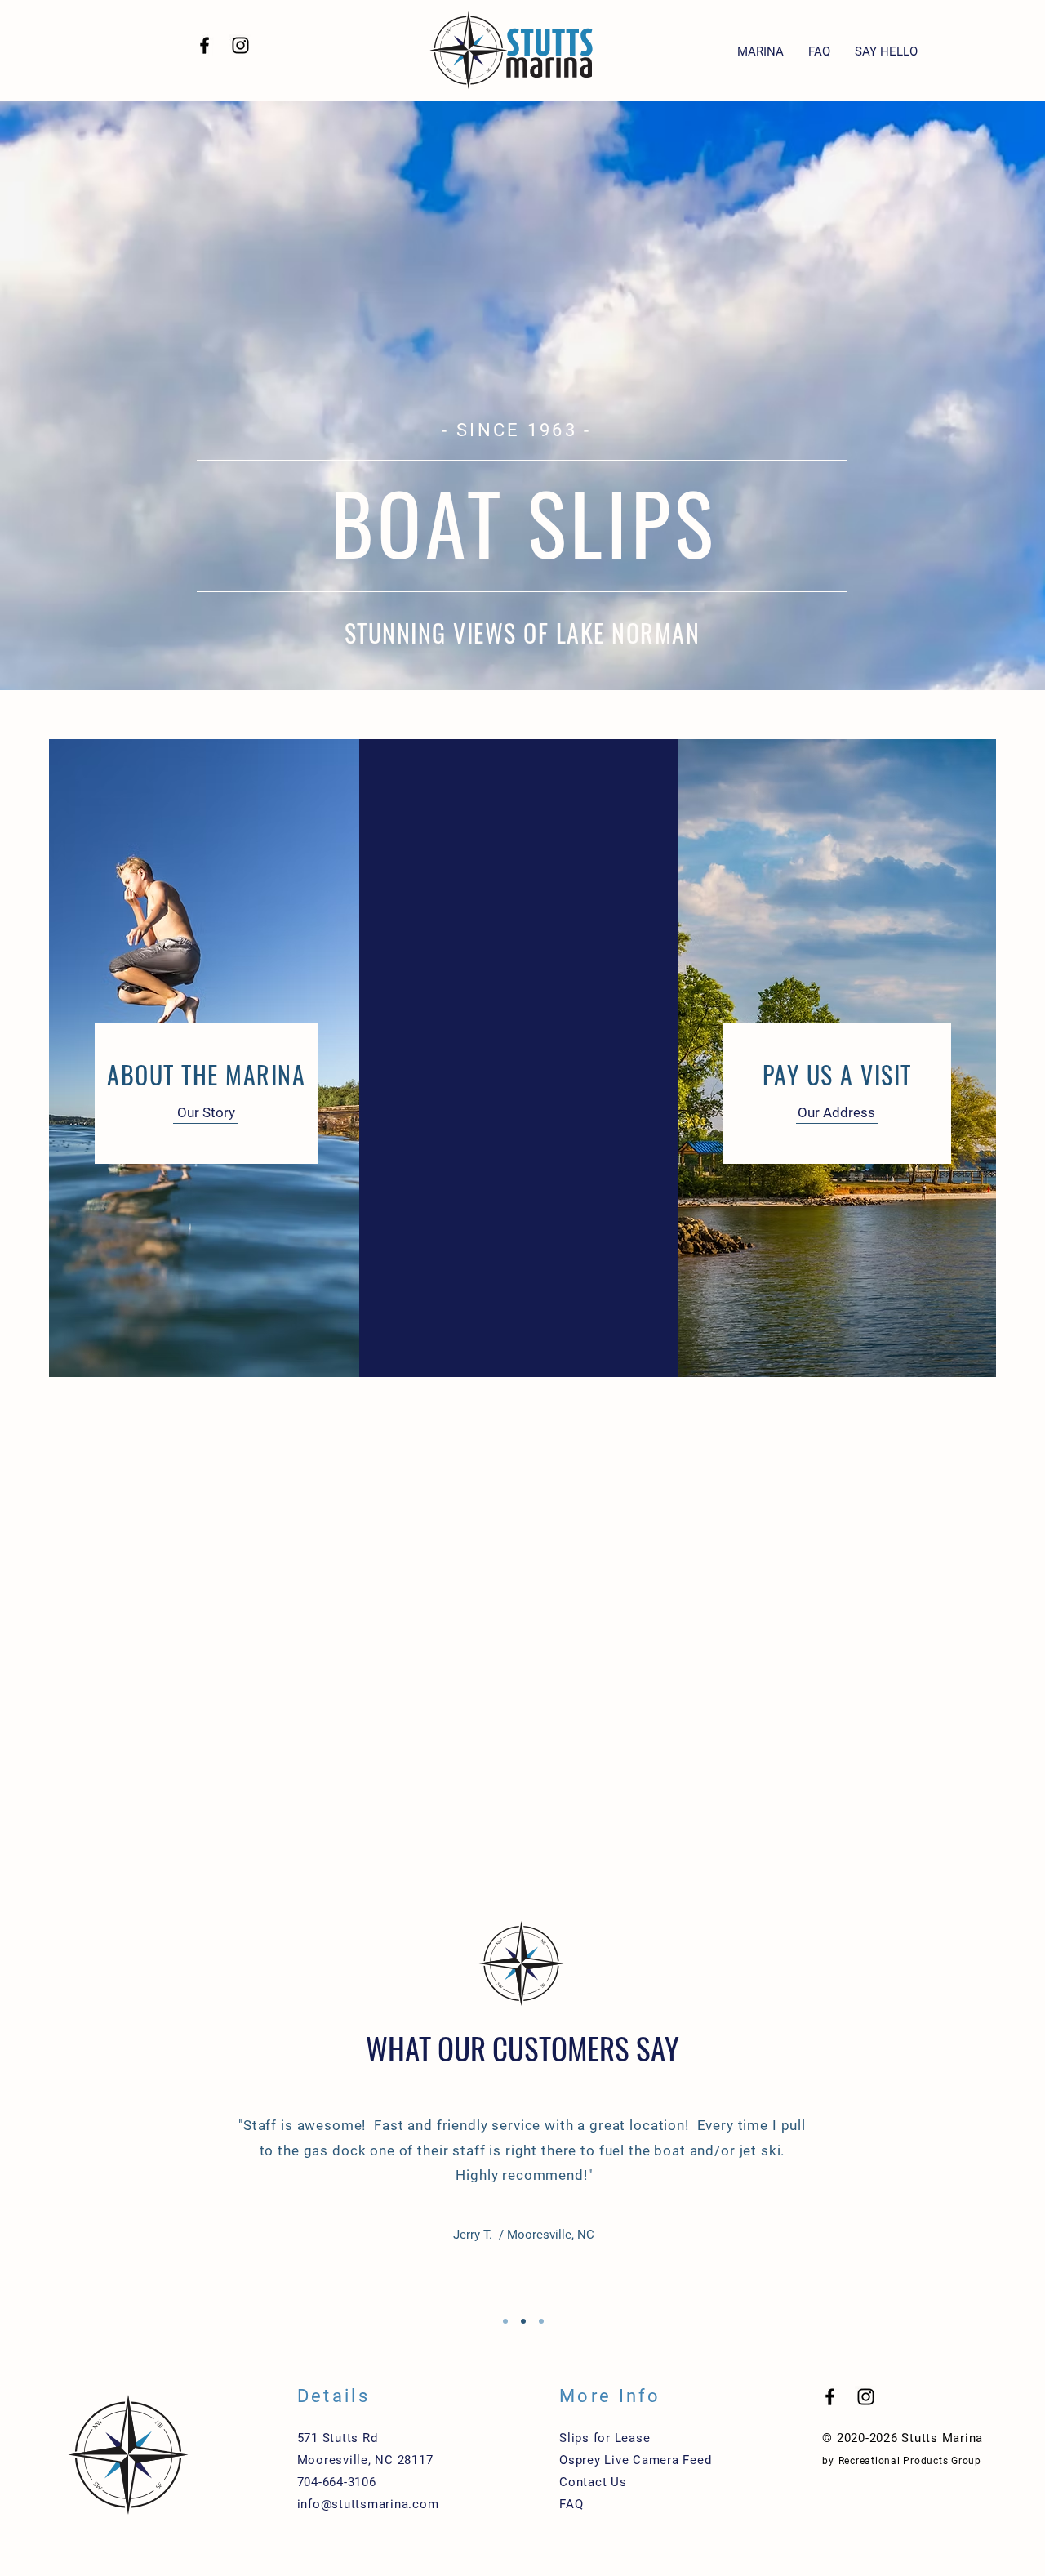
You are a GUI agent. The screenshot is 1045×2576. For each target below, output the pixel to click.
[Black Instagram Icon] (240, 45)
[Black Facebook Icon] (205, 45)
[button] (760, 52)
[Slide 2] (523, 2321)
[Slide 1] (505, 2321)
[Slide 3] (541, 2321)
